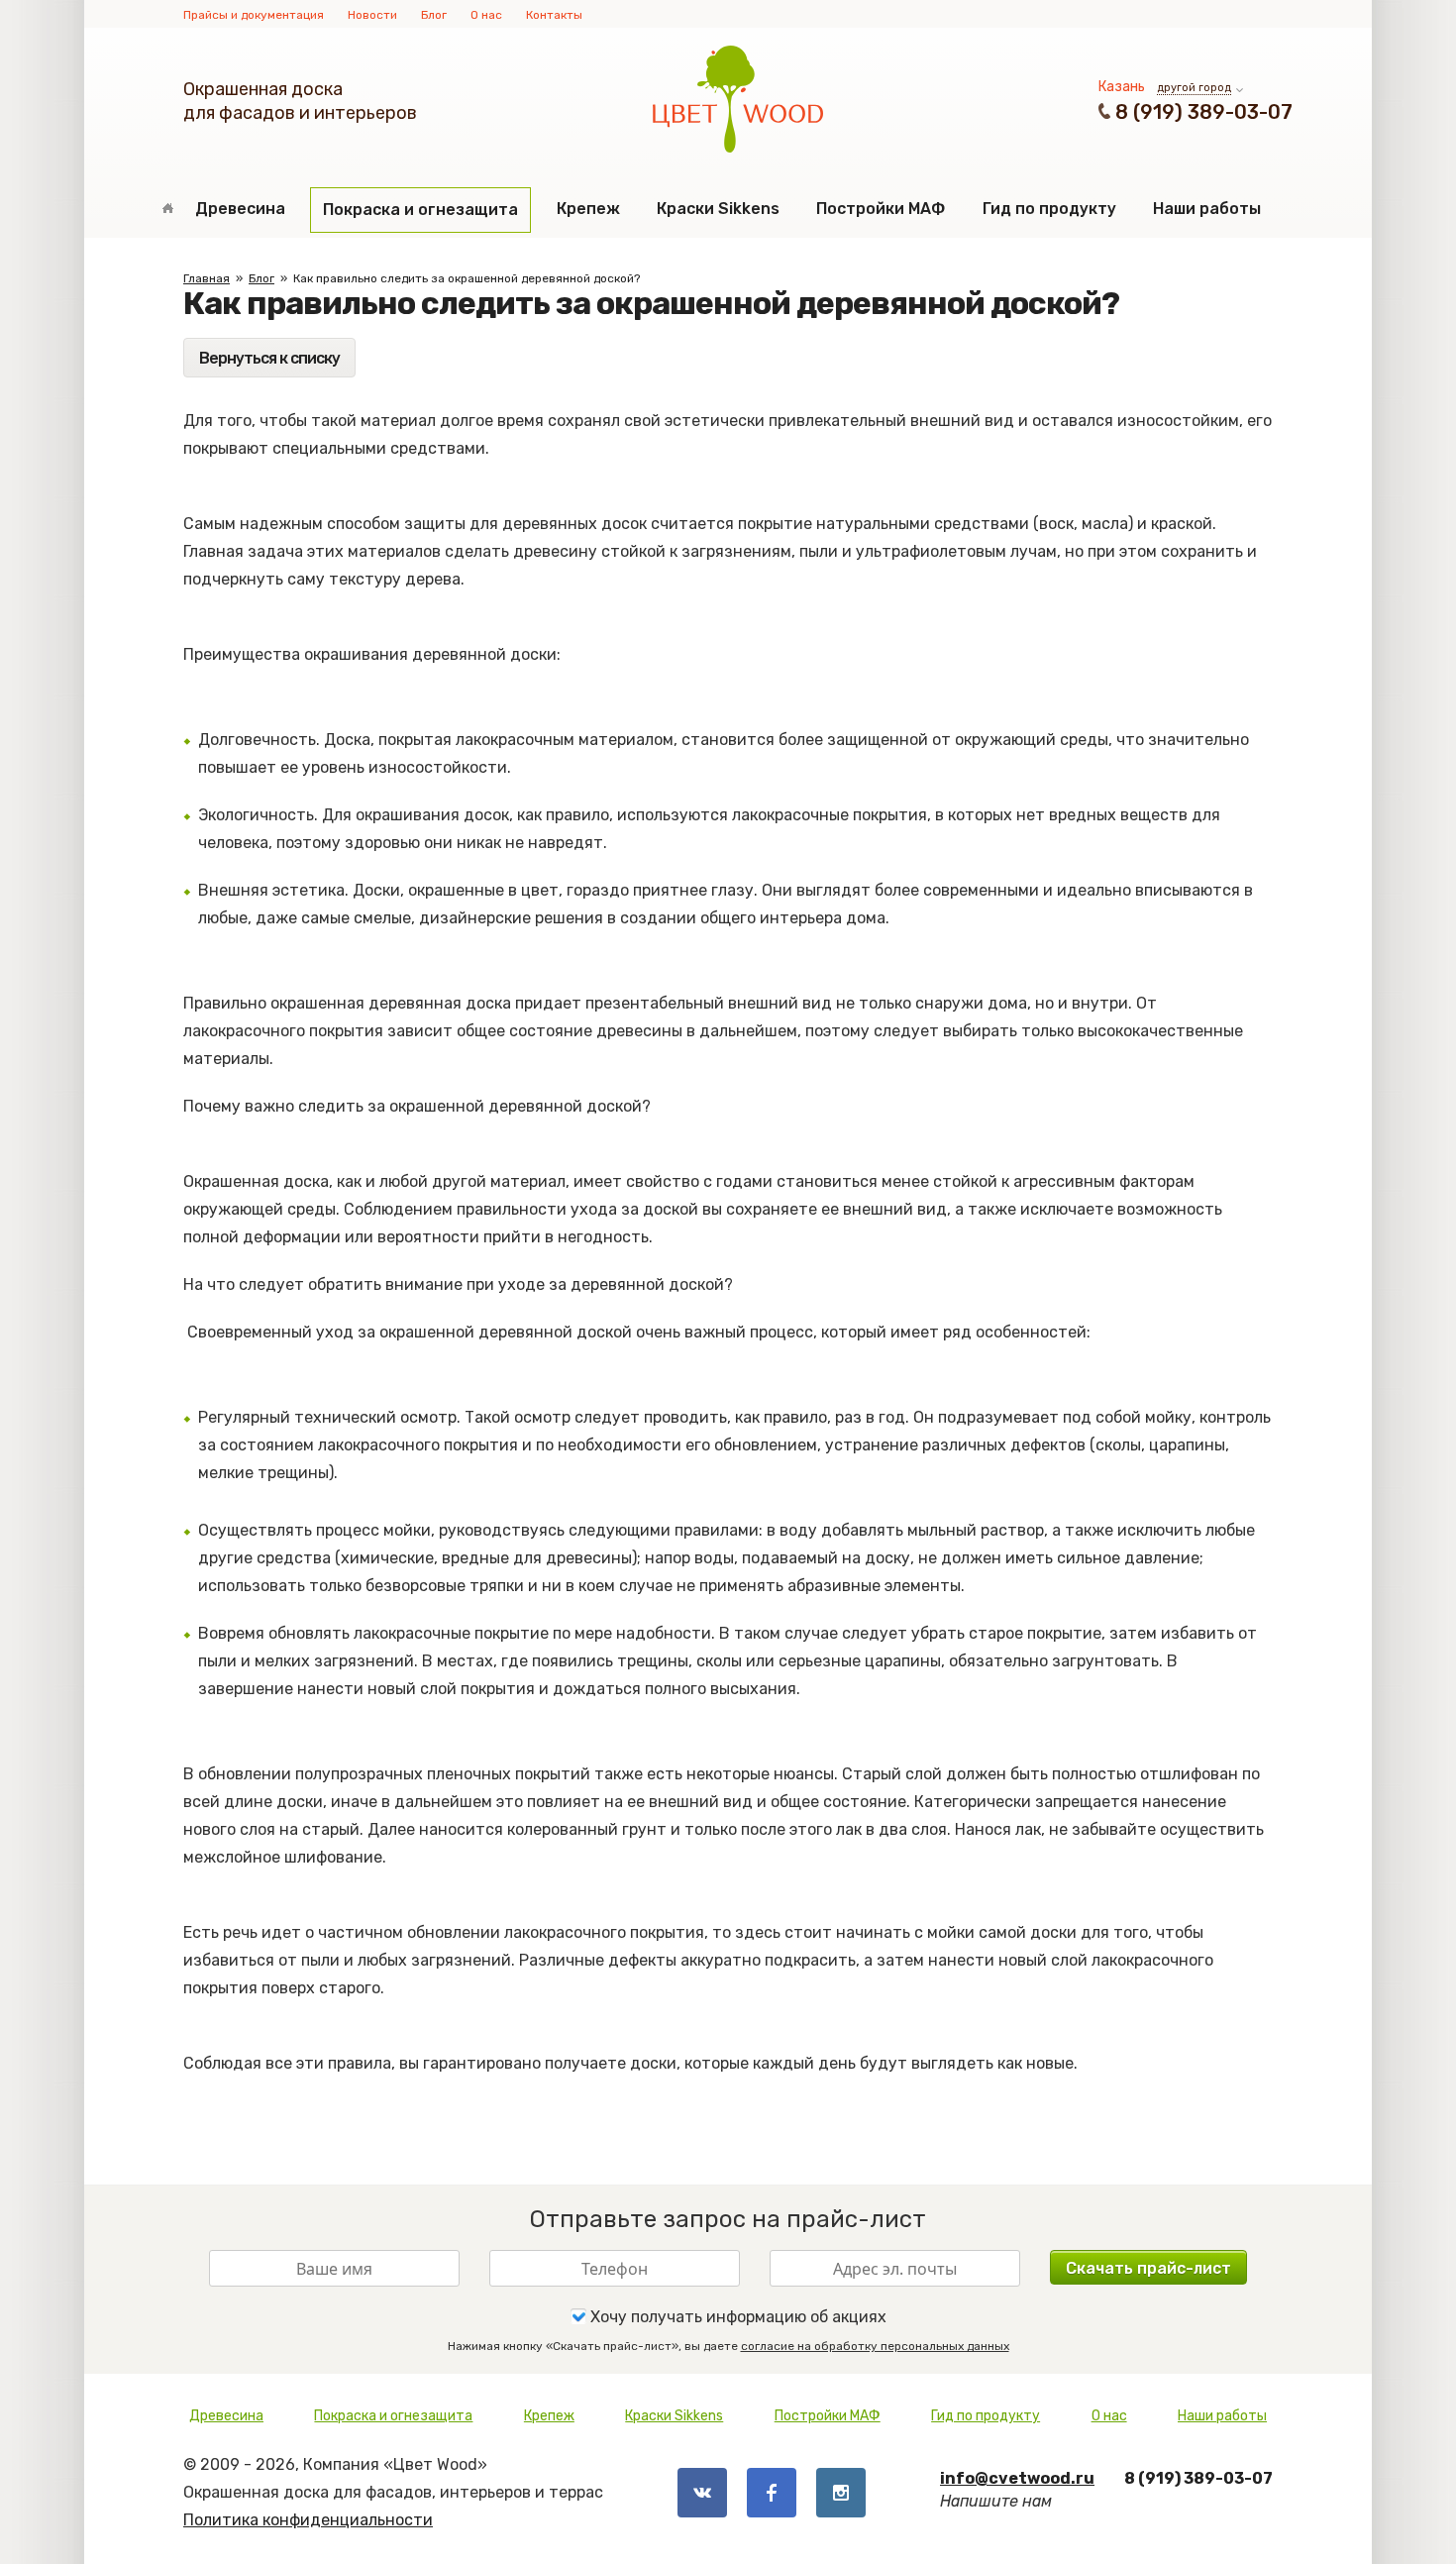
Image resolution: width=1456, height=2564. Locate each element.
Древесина (240, 209)
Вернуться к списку (269, 358)
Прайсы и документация (254, 15)
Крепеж (588, 209)
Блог (434, 15)
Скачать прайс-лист (1148, 2268)
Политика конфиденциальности (308, 2520)
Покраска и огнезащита (420, 210)
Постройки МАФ (881, 209)
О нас (486, 15)
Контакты (554, 15)
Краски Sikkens (718, 209)
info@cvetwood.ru (1017, 2478)
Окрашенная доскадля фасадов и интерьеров (300, 101)
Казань (1122, 87)
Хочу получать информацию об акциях (736, 2317)
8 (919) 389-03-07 (1204, 112)
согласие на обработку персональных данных (875, 2346)
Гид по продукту (1049, 209)
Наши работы (1207, 209)
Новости (372, 15)
